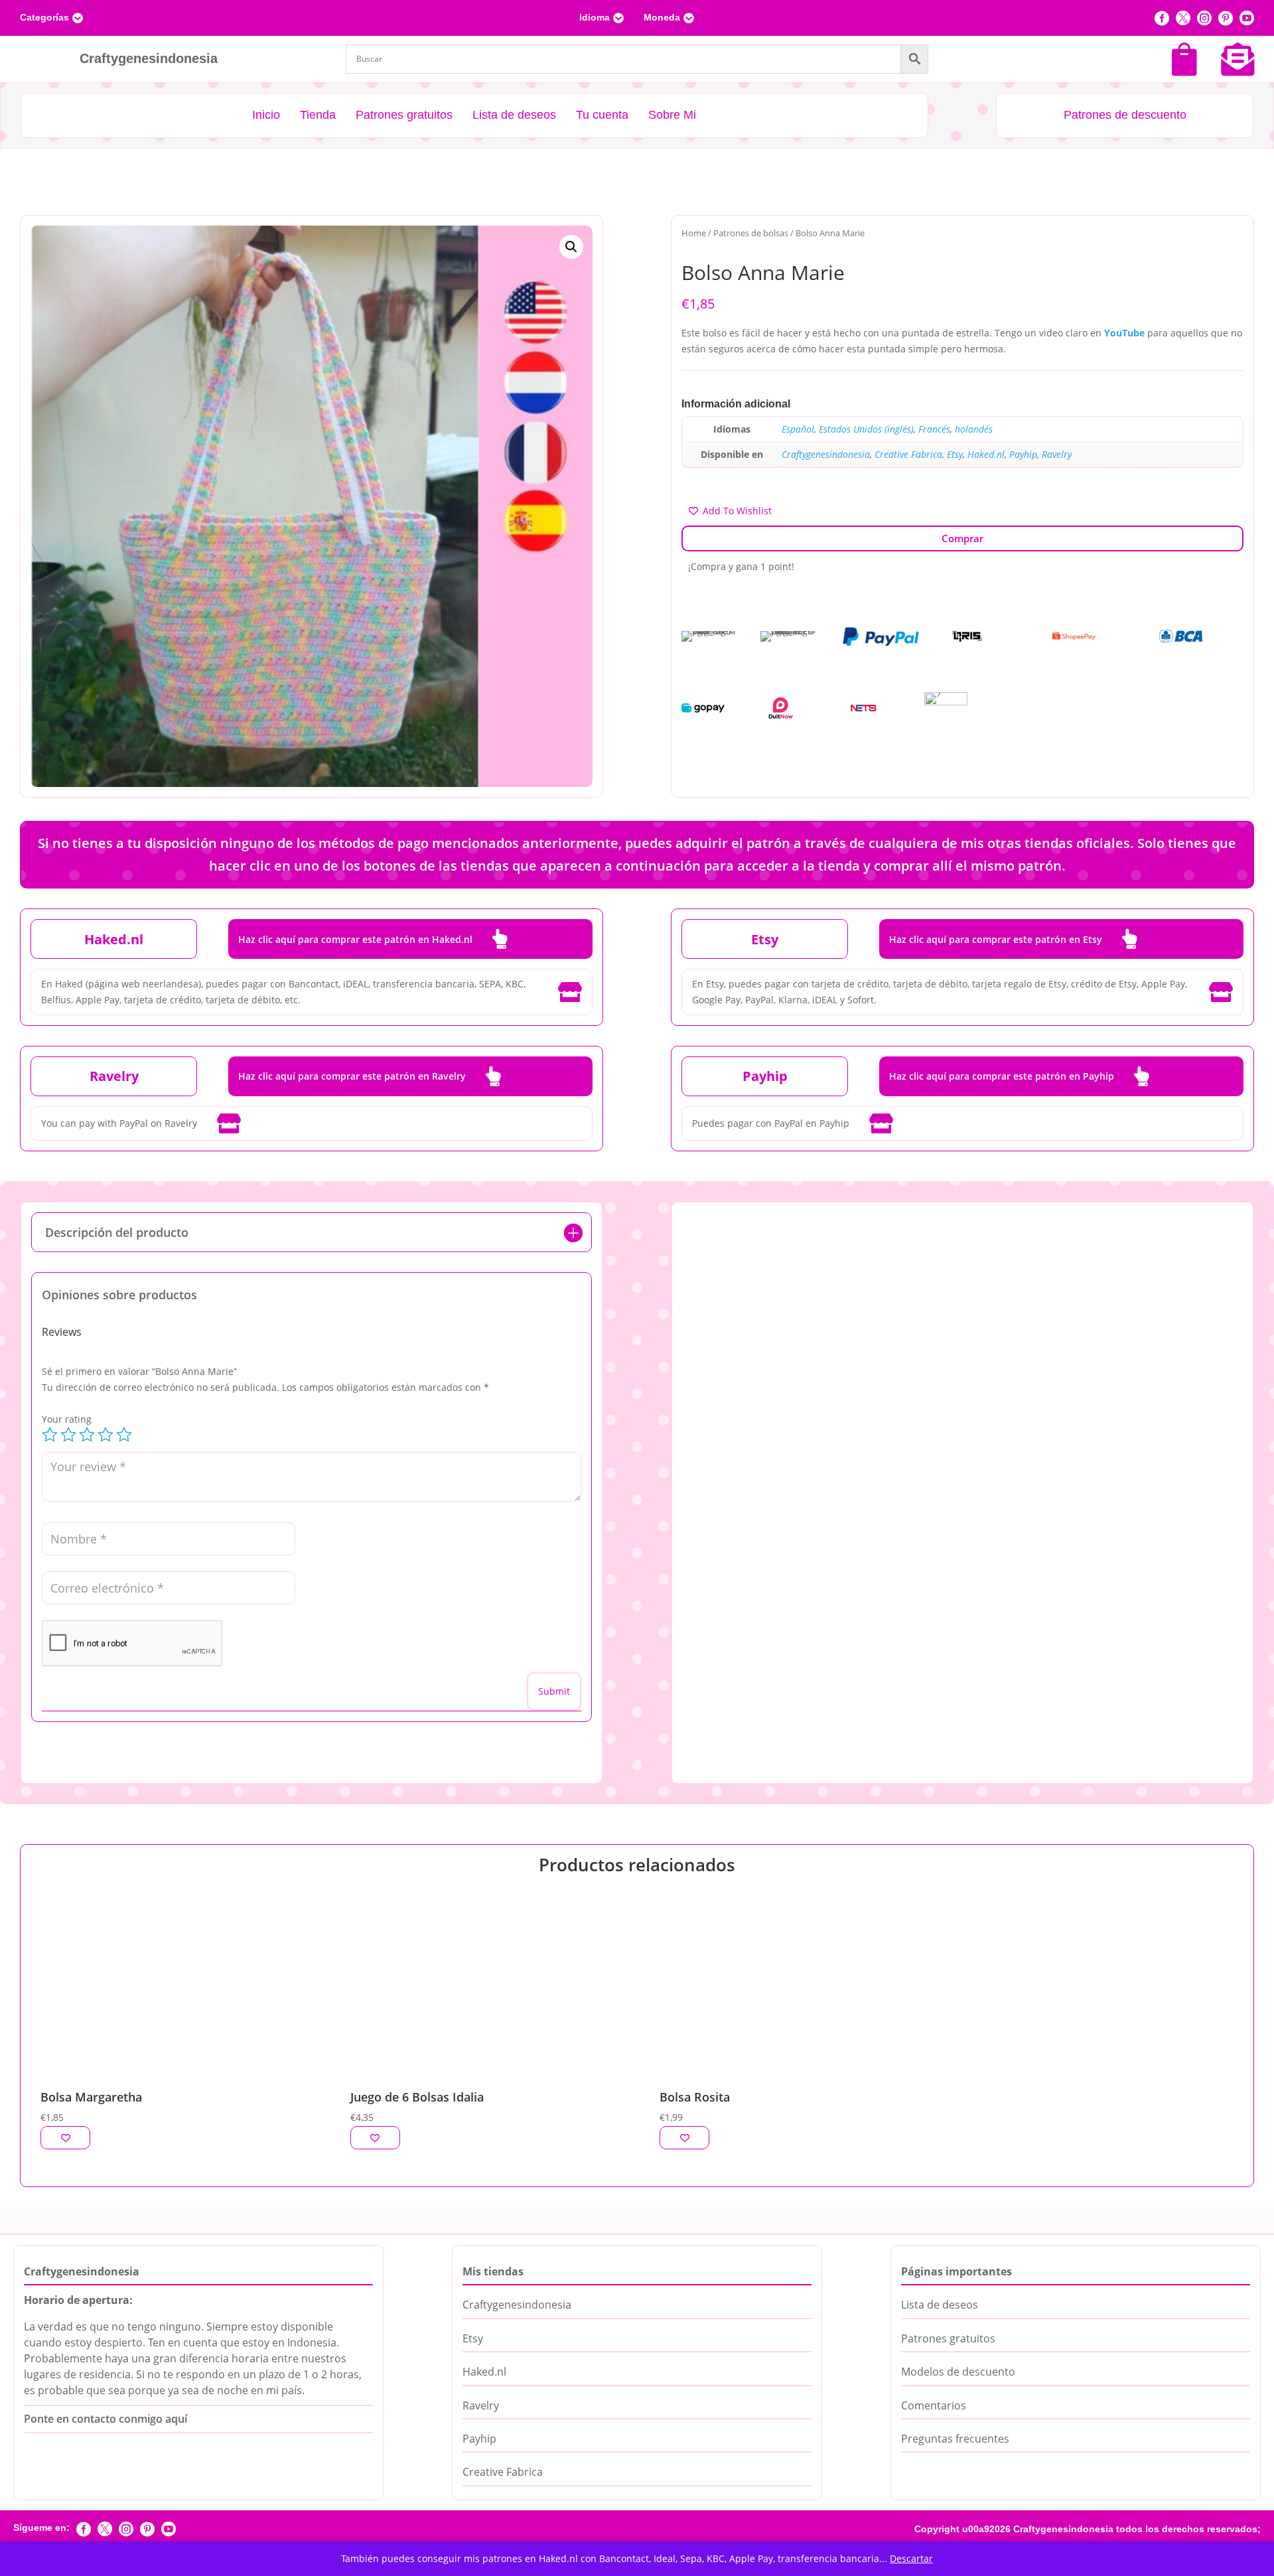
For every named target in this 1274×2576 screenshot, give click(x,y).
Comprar (962, 538)
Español (798, 429)
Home (694, 233)
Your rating (67, 1419)
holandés (974, 429)
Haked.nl (986, 454)
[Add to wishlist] (65, 2138)
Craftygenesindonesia (826, 454)
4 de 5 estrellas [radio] (106, 1435)
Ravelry (1057, 454)
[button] (571, 247)
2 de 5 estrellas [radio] (68, 1435)
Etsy (955, 454)
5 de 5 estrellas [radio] (124, 1435)
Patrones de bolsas (751, 233)
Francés (934, 429)
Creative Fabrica (908, 454)
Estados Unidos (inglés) (866, 429)
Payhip (1023, 454)
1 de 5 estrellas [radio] (50, 1435)
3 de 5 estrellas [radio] (87, 1435)
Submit (554, 1691)
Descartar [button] (911, 2558)
